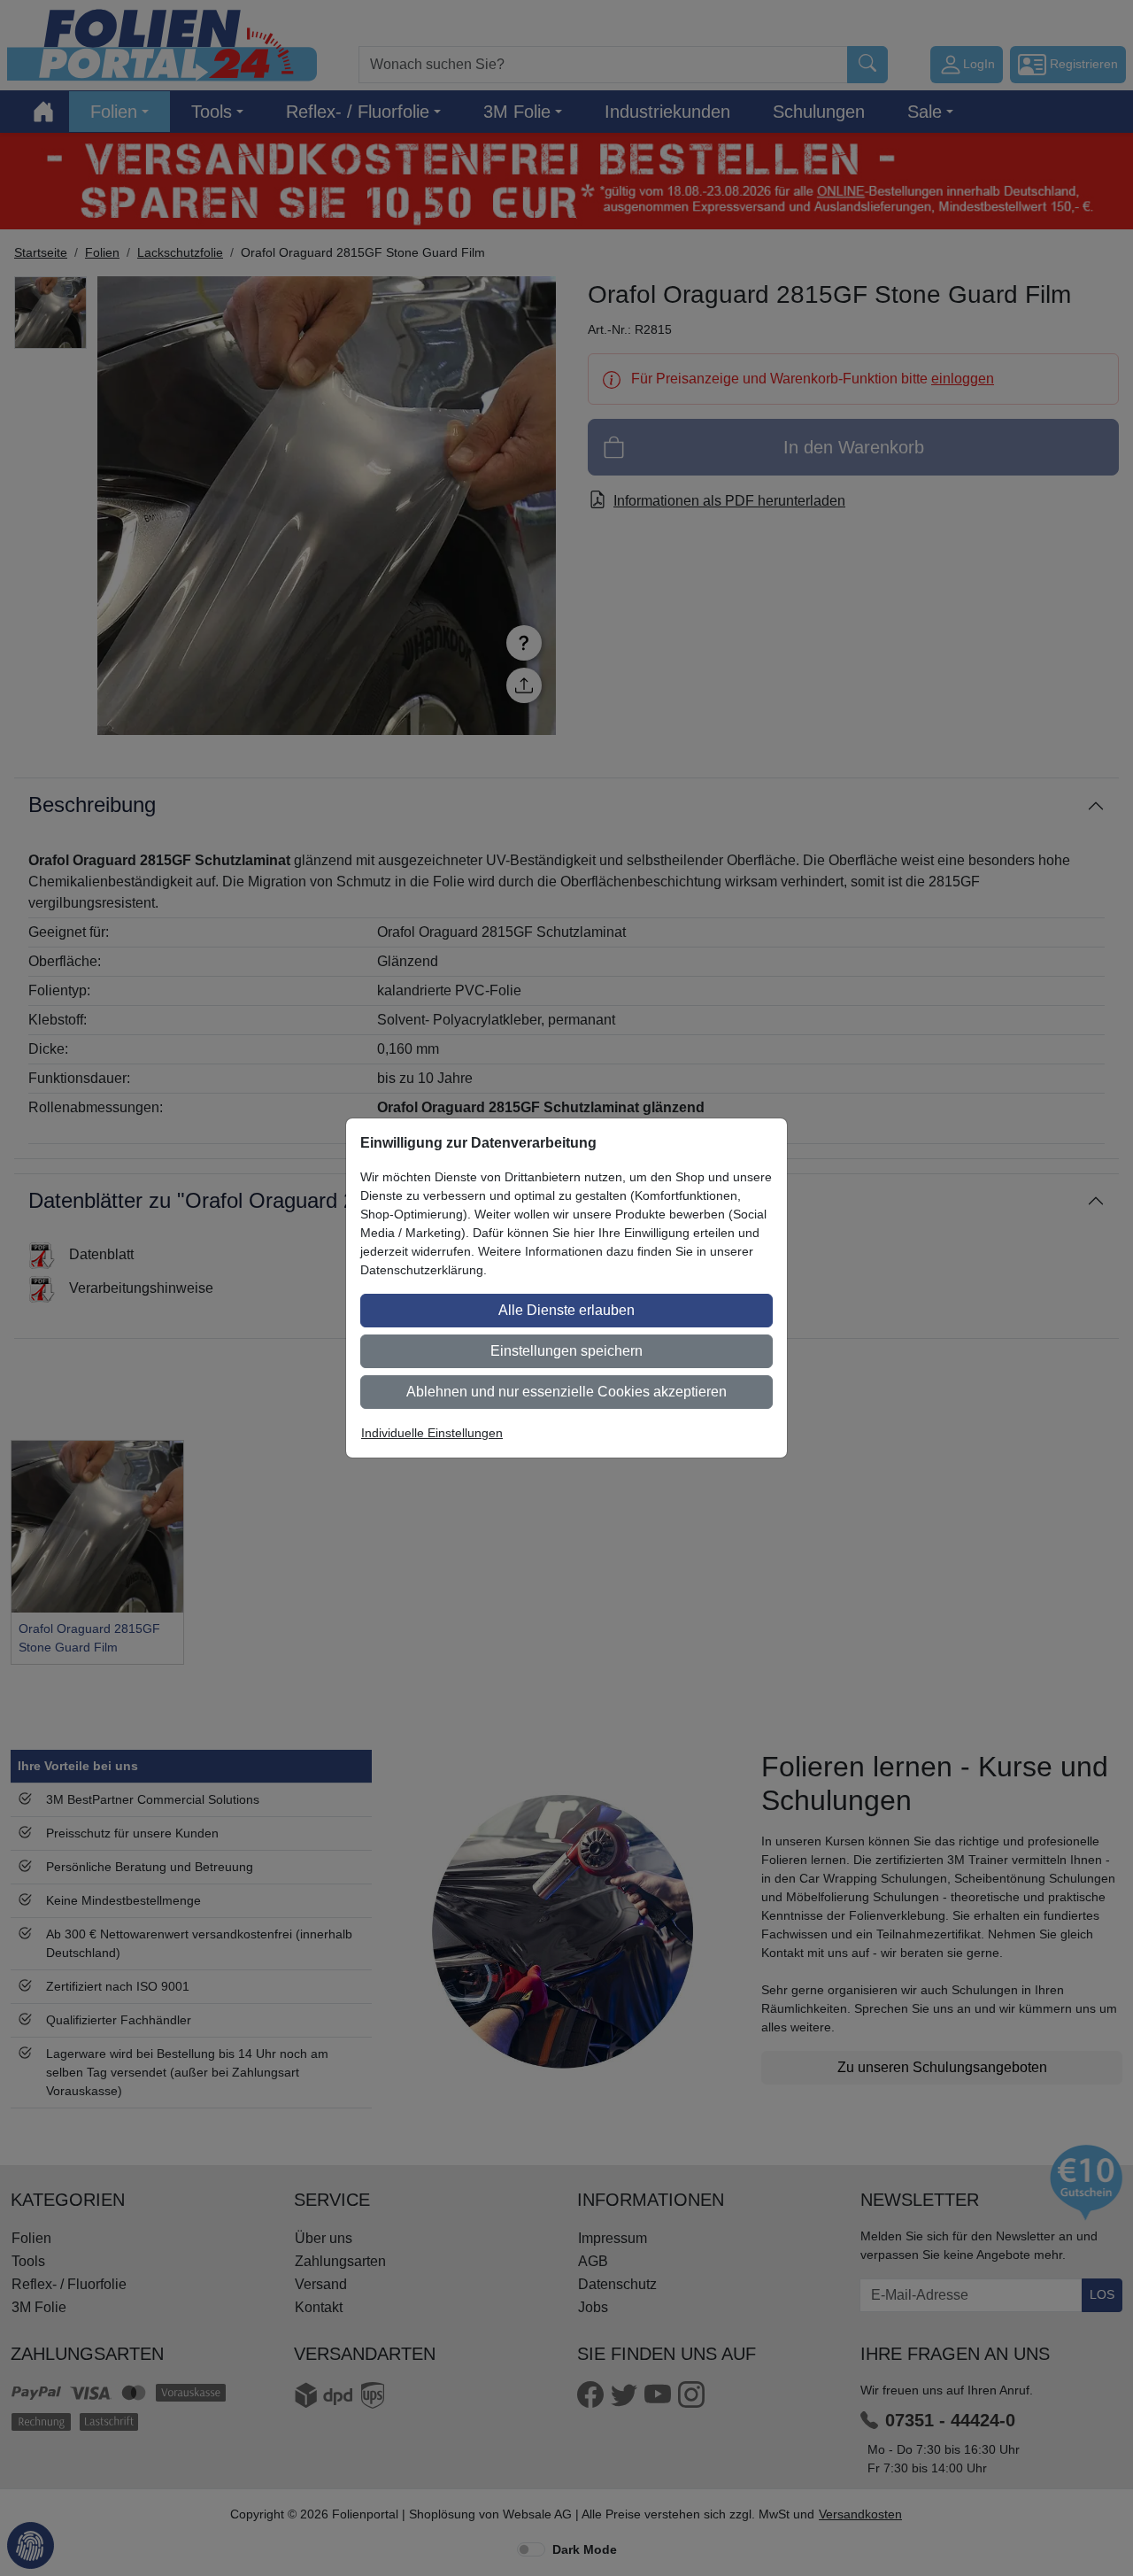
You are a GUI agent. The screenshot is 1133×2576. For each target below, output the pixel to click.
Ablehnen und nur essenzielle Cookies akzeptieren (566, 1392)
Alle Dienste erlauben (566, 1310)
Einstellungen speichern (566, 1351)
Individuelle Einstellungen (432, 1433)
